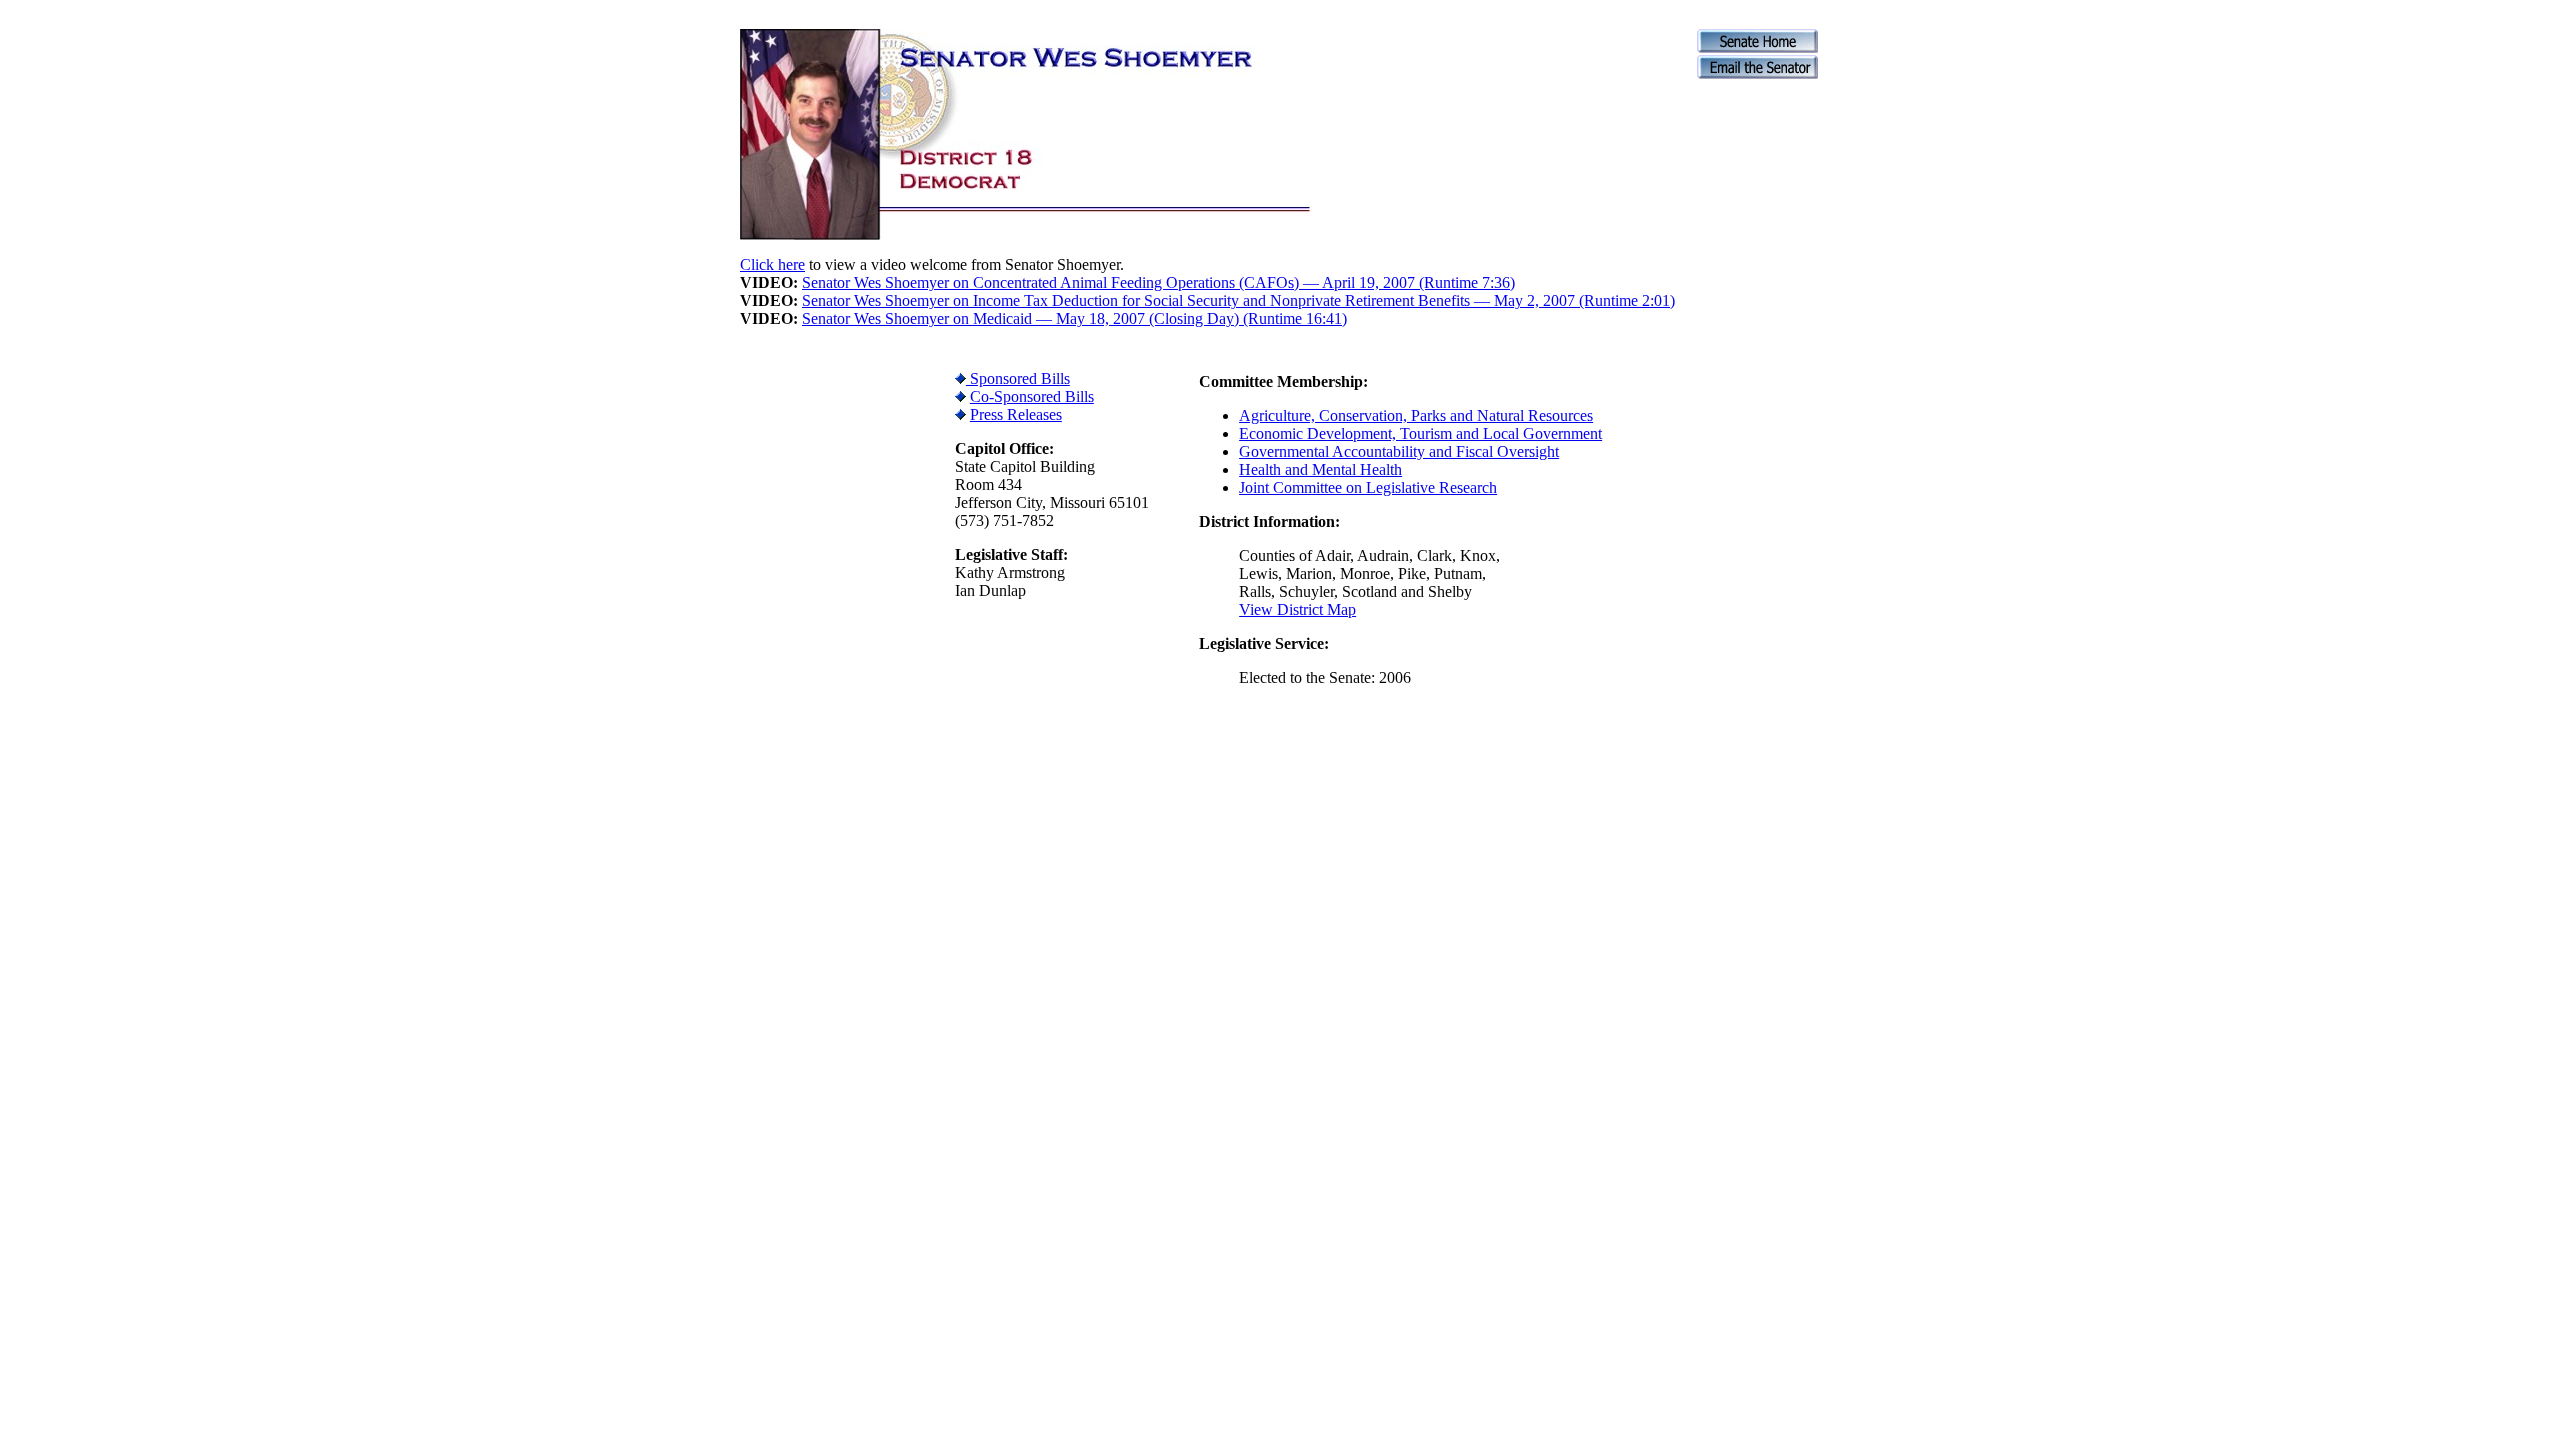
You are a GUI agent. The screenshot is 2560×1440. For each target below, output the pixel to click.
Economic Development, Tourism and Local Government (1420, 433)
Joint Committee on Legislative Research (1368, 487)
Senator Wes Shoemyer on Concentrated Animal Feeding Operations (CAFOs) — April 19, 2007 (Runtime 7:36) (1158, 282)
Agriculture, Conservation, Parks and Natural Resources (1416, 415)
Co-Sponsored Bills (1032, 396)
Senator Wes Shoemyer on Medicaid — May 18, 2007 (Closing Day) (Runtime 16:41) (1074, 318)
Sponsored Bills (1018, 378)
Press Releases (1016, 414)
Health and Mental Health (1320, 469)
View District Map (1297, 609)
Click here (772, 264)
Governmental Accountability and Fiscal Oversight (1399, 451)
